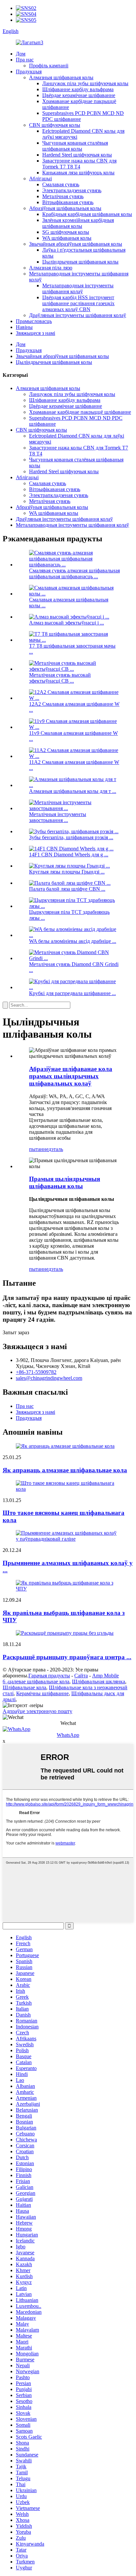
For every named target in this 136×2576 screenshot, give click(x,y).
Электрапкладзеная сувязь (72, 190)
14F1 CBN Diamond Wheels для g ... (69, 855)
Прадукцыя (29, 72)
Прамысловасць (34, 321)
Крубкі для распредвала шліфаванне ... (72, 993)
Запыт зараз (16, 1332)
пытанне (39, 1149)
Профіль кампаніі (49, 66)
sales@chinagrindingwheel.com (49, 1378)
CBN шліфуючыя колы (55, 125)
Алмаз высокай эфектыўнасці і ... (67, 623)
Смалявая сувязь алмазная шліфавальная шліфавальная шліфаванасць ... (74, 573)
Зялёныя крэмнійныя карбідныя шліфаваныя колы (78, 223)
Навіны (24, 327)
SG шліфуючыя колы (66, 232)
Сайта (81, 1676)
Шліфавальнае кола (24, 1687)
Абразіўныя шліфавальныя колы (65, 208)
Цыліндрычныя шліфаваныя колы (80, 262)
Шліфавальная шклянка (99, 1682)
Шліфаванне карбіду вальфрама (78, 89)
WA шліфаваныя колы (67, 238)
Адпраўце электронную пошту (37, 1711)
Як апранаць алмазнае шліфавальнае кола (65, 1470)
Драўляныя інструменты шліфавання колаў (78, 315)
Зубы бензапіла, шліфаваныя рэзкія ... (71, 837)
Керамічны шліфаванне (42, 1693)
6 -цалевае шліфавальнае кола (36, 1682)
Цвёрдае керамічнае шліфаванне (79, 95)
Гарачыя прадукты (49, 1676)
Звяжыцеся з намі (35, 333)
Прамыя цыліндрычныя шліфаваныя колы (65, 1182)
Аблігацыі (40, 179)
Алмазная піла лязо (51, 268)
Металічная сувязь (63, 196)
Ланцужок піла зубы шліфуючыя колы (85, 83)
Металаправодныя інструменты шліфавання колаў (78, 288)
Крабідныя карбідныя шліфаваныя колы (87, 214)
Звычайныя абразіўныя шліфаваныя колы (76, 244)
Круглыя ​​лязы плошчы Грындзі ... (67, 872)
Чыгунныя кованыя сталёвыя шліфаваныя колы (75, 146)
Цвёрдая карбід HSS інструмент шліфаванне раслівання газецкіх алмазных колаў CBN (78, 303)
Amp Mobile (105, 1676)
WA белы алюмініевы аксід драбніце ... (73, 941)
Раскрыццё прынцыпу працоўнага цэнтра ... (67, 1657)
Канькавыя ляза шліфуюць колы (78, 173)
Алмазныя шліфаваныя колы (61, 77)
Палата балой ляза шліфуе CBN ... (67, 889)
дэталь (56, 1149)
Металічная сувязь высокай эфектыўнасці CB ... (60, 678)
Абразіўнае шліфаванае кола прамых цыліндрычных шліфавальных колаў (71, 1076)
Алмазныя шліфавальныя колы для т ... (73, 791)
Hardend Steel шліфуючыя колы (77, 155)
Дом (21, 54)
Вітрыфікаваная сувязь (68, 202)
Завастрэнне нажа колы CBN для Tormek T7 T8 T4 (79, 164)
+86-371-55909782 (36, 1372)
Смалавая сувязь (61, 184)
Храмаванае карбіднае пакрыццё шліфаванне (80, 412)
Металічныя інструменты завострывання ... (58, 817)
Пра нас (25, 60)
